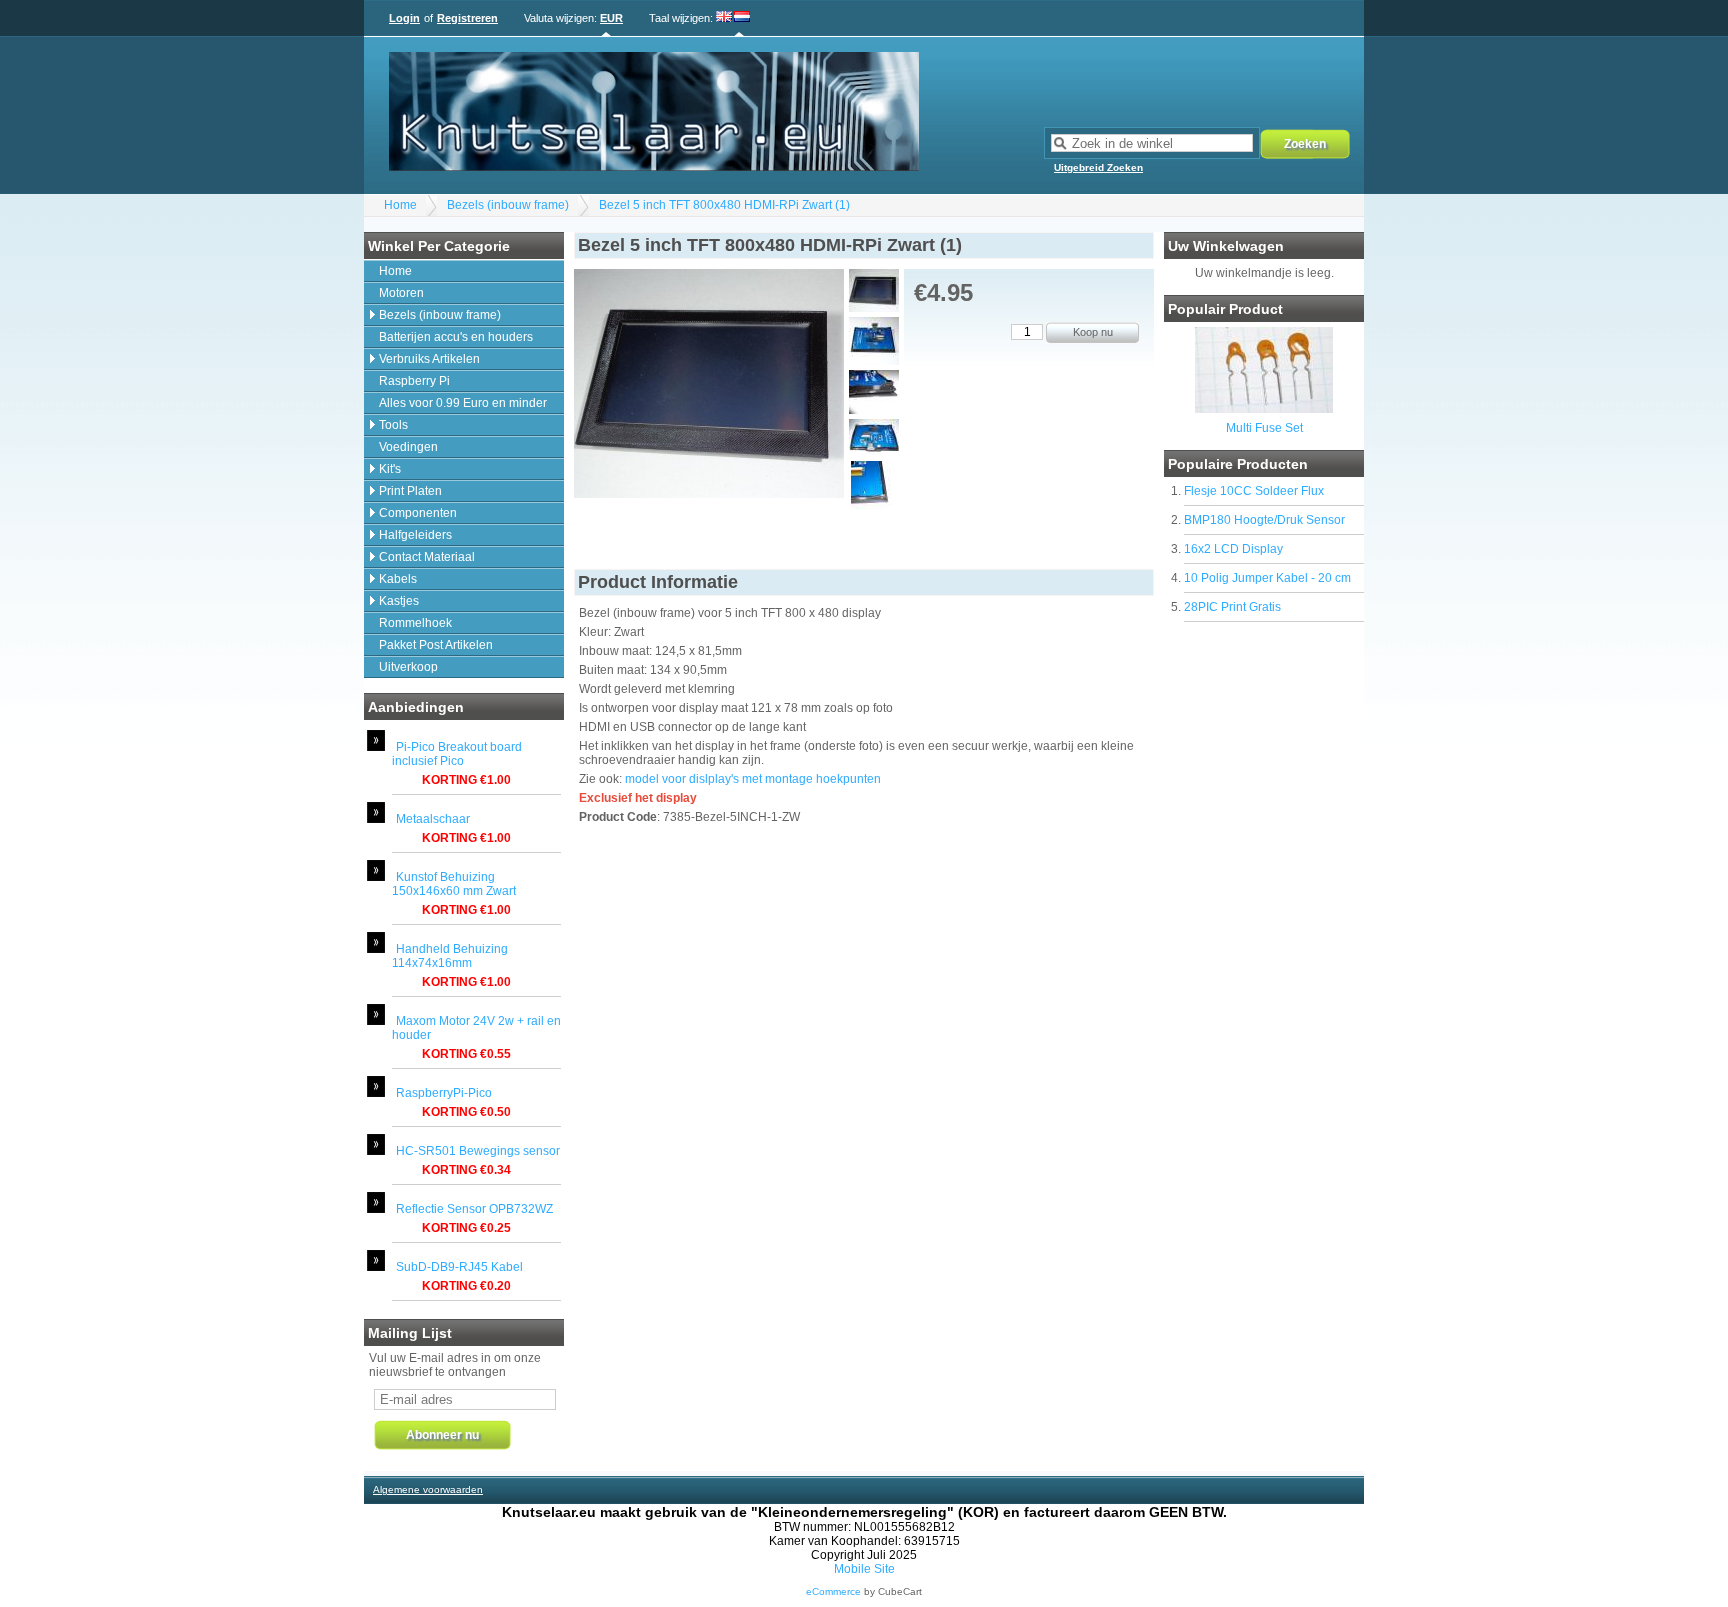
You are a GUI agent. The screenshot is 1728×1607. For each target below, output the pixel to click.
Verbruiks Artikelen (429, 359)
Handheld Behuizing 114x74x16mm (450, 956)
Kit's (390, 469)
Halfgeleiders (415, 535)
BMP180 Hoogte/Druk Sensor (1264, 520)
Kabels (398, 579)
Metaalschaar (433, 819)
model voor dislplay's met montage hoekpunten (753, 779)
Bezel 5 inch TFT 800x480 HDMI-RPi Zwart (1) (724, 205)
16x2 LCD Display (1233, 549)
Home (400, 205)
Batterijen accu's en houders (456, 337)
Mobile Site (864, 1569)
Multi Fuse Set (1264, 428)
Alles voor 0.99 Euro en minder (463, 403)
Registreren (467, 18)
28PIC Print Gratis (1232, 607)
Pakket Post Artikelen (436, 645)
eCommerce (833, 1591)
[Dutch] (742, 18)
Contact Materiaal (427, 557)
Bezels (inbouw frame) (508, 205)
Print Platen (410, 491)
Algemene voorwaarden (428, 1489)
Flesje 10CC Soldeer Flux (1254, 491)
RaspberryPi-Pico (444, 1093)
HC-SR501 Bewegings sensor (478, 1151)
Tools (393, 425)
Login (404, 18)
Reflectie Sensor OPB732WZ (474, 1209)
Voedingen (408, 447)
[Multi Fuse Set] (1264, 409)
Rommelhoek (415, 623)
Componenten (418, 513)
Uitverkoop (408, 667)
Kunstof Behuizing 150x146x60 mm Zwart (454, 884)
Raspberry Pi (414, 381)
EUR (611, 18)
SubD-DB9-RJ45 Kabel (459, 1267)
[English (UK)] (724, 18)
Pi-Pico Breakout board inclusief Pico (457, 754)
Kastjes (399, 601)
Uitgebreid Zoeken (1098, 167)
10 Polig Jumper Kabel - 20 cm (1267, 578)
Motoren (401, 293)
